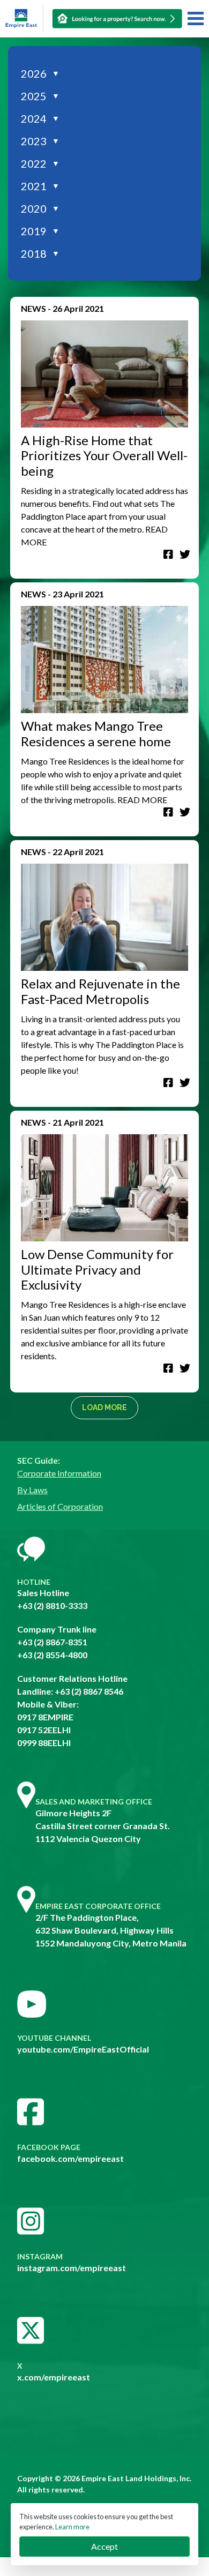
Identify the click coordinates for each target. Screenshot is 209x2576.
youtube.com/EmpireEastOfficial (83, 2049)
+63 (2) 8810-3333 (52, 1605)
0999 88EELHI (44, 1743)
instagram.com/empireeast (72, 2268)
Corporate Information (59, 1473)
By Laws (32, 1490)
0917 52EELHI (44, 1730)
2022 (40, 163)
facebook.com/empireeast (70, 2158)
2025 (40, 96)
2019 (40, 231)
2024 (40, 118)
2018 (40, 253)
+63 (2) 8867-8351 (52, 1642)
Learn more (72, 2527)
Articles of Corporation (60, 1506)
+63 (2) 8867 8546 (89, 1691)
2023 (40, 141)
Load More (104, 1407)
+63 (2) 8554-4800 (52, 1655)
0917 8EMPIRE (45, 1717)
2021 (40, 186)
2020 (40, 208)
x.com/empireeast (54, 2377)
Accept (104, 2546)
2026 (40, 73)
